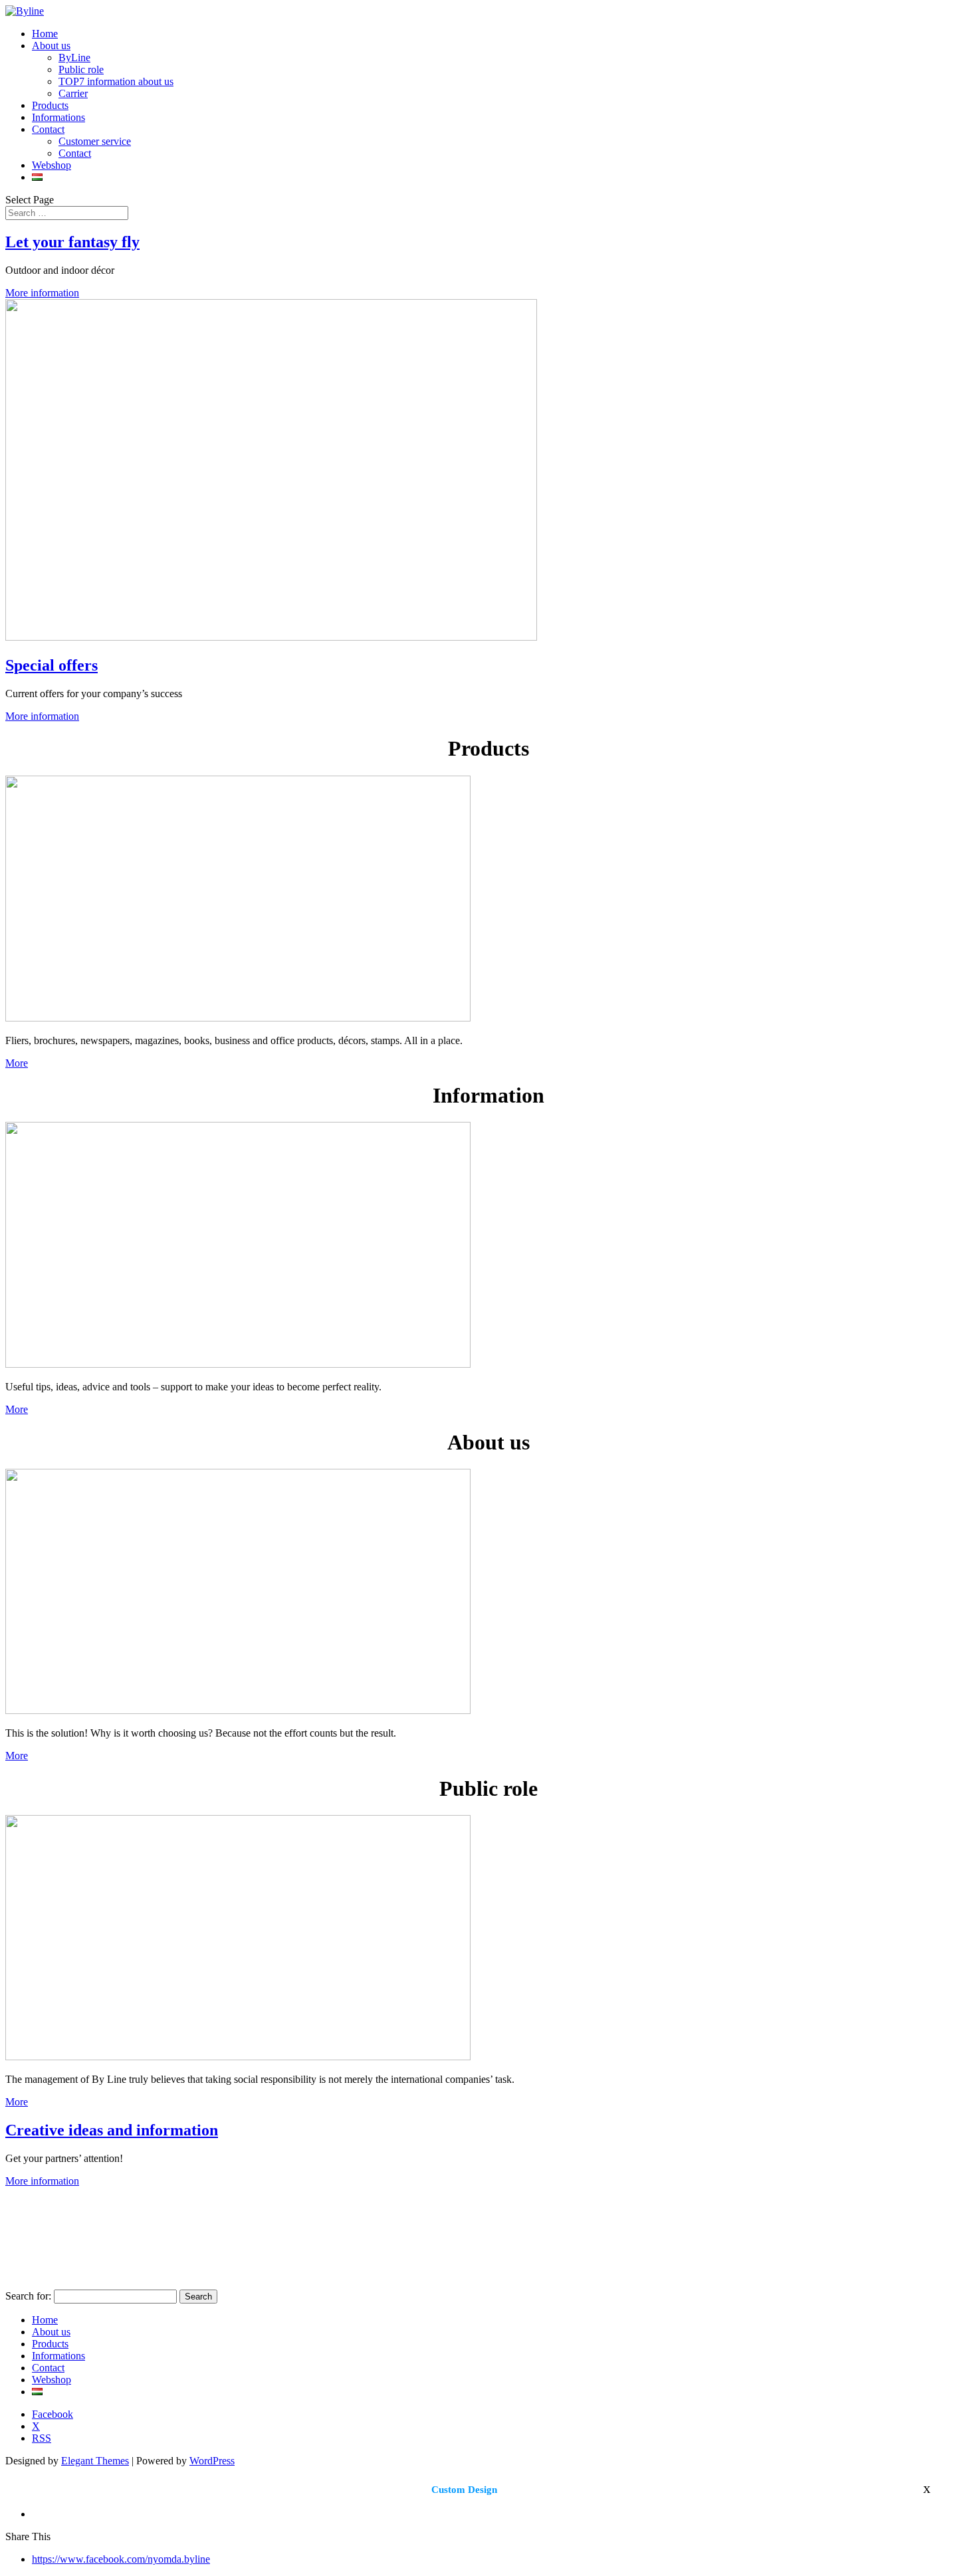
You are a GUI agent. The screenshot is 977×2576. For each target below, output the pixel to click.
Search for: (28, 2296)
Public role (81, 69)
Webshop (52, 165)
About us (51, 46)
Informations (58, 117)
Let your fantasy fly (72, 242)
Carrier (73, 93)
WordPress (212, 2461)
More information (42, 293)
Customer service (95, 141)
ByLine (74, 57)
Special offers (52, 665)
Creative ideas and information (112, 2130)
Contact (48, 129)
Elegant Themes (95, 2461)
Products (50, 105)
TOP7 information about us (116, 81)
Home (45, 34)
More (17, 1063)
